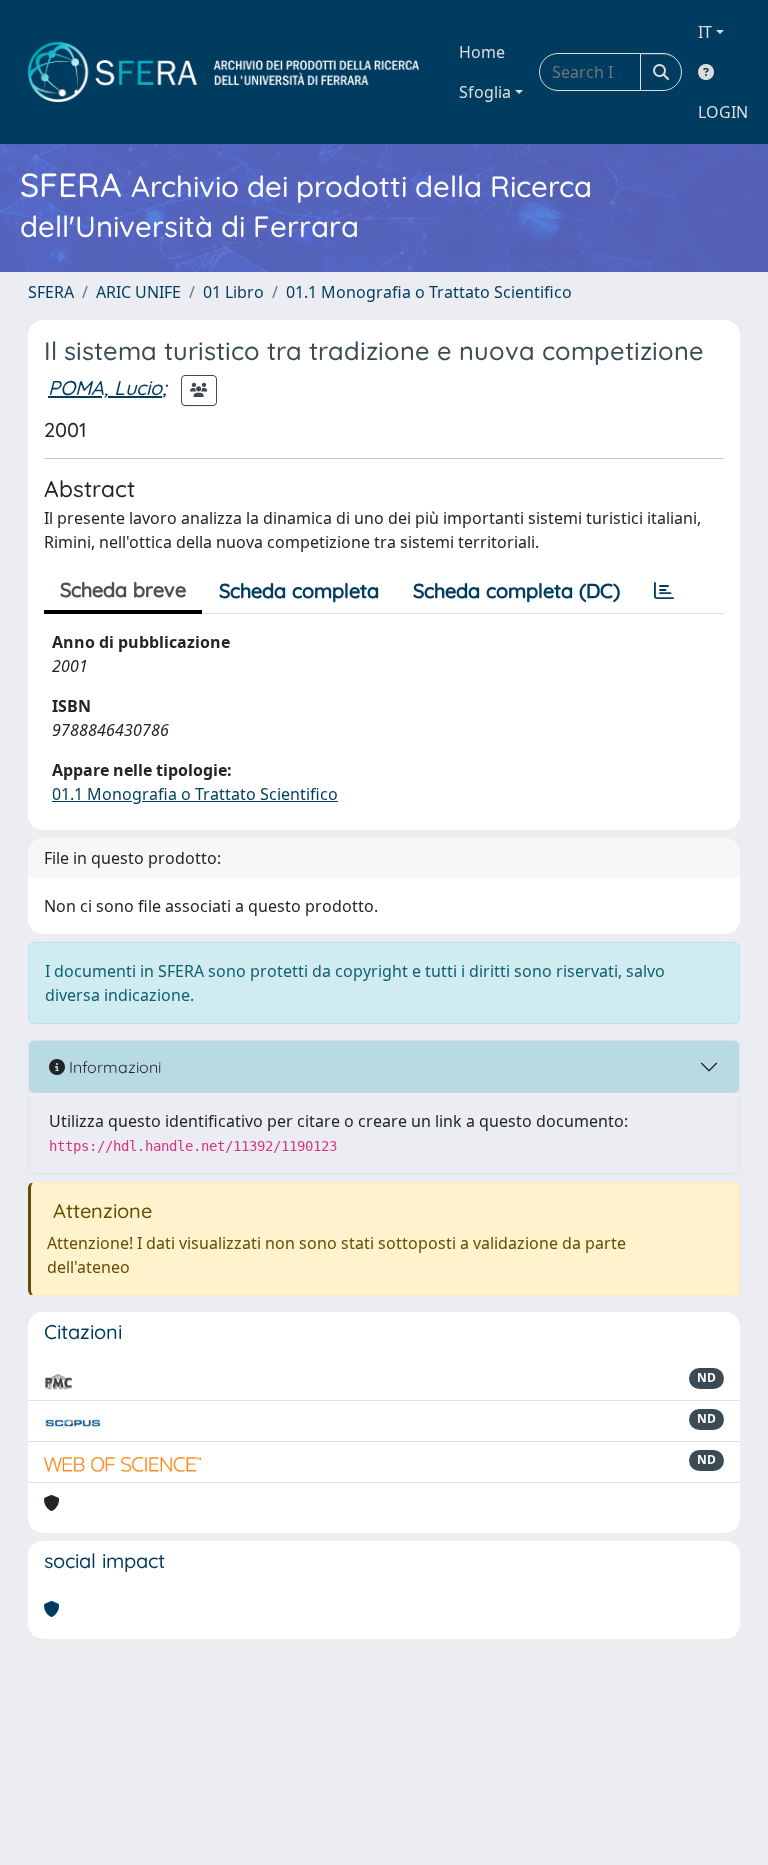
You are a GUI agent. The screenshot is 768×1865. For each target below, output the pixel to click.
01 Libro (233, 292)
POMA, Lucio (105, 387)
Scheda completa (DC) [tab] (516, 590)
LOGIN (723, 112)
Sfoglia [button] (485, 92)
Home (482, 52)
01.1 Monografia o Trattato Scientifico (429, 292)
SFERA (51, 292)
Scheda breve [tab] (123, 589)
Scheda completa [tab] (299, 590)
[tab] (664, 591)
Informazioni (113, 1067)
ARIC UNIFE (138, 292)
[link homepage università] (223, 72)
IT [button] (705, 32)
